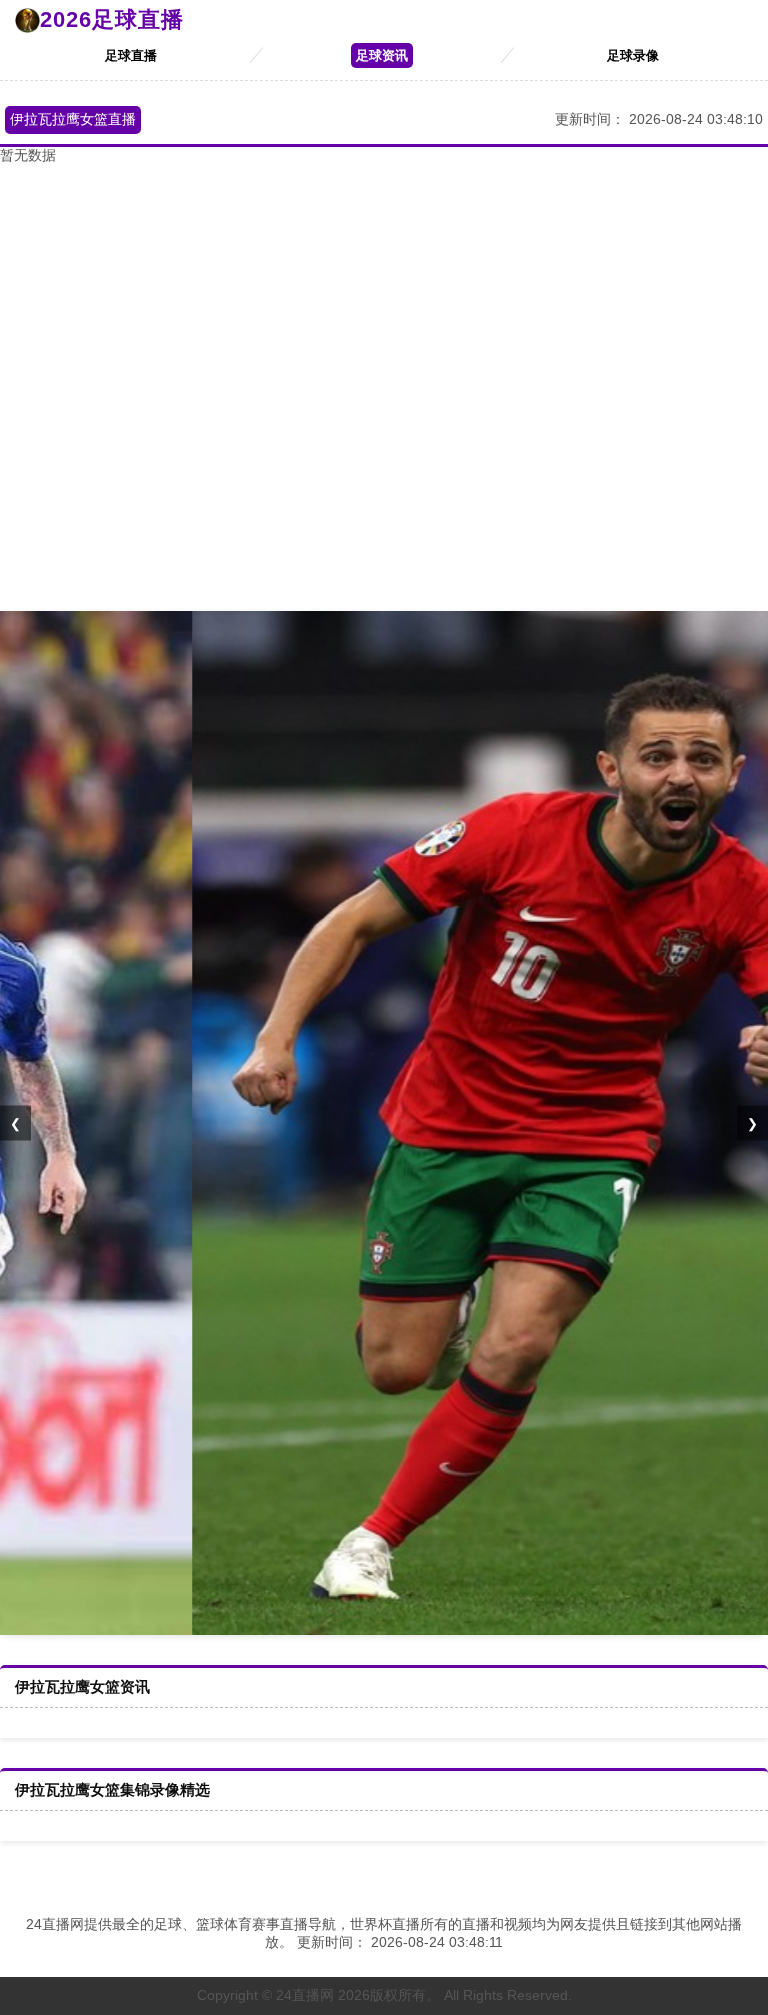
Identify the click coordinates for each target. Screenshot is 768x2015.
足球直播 (131, 55)
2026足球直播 (112, 19)
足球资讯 (382, 55)
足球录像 (633, 55)
